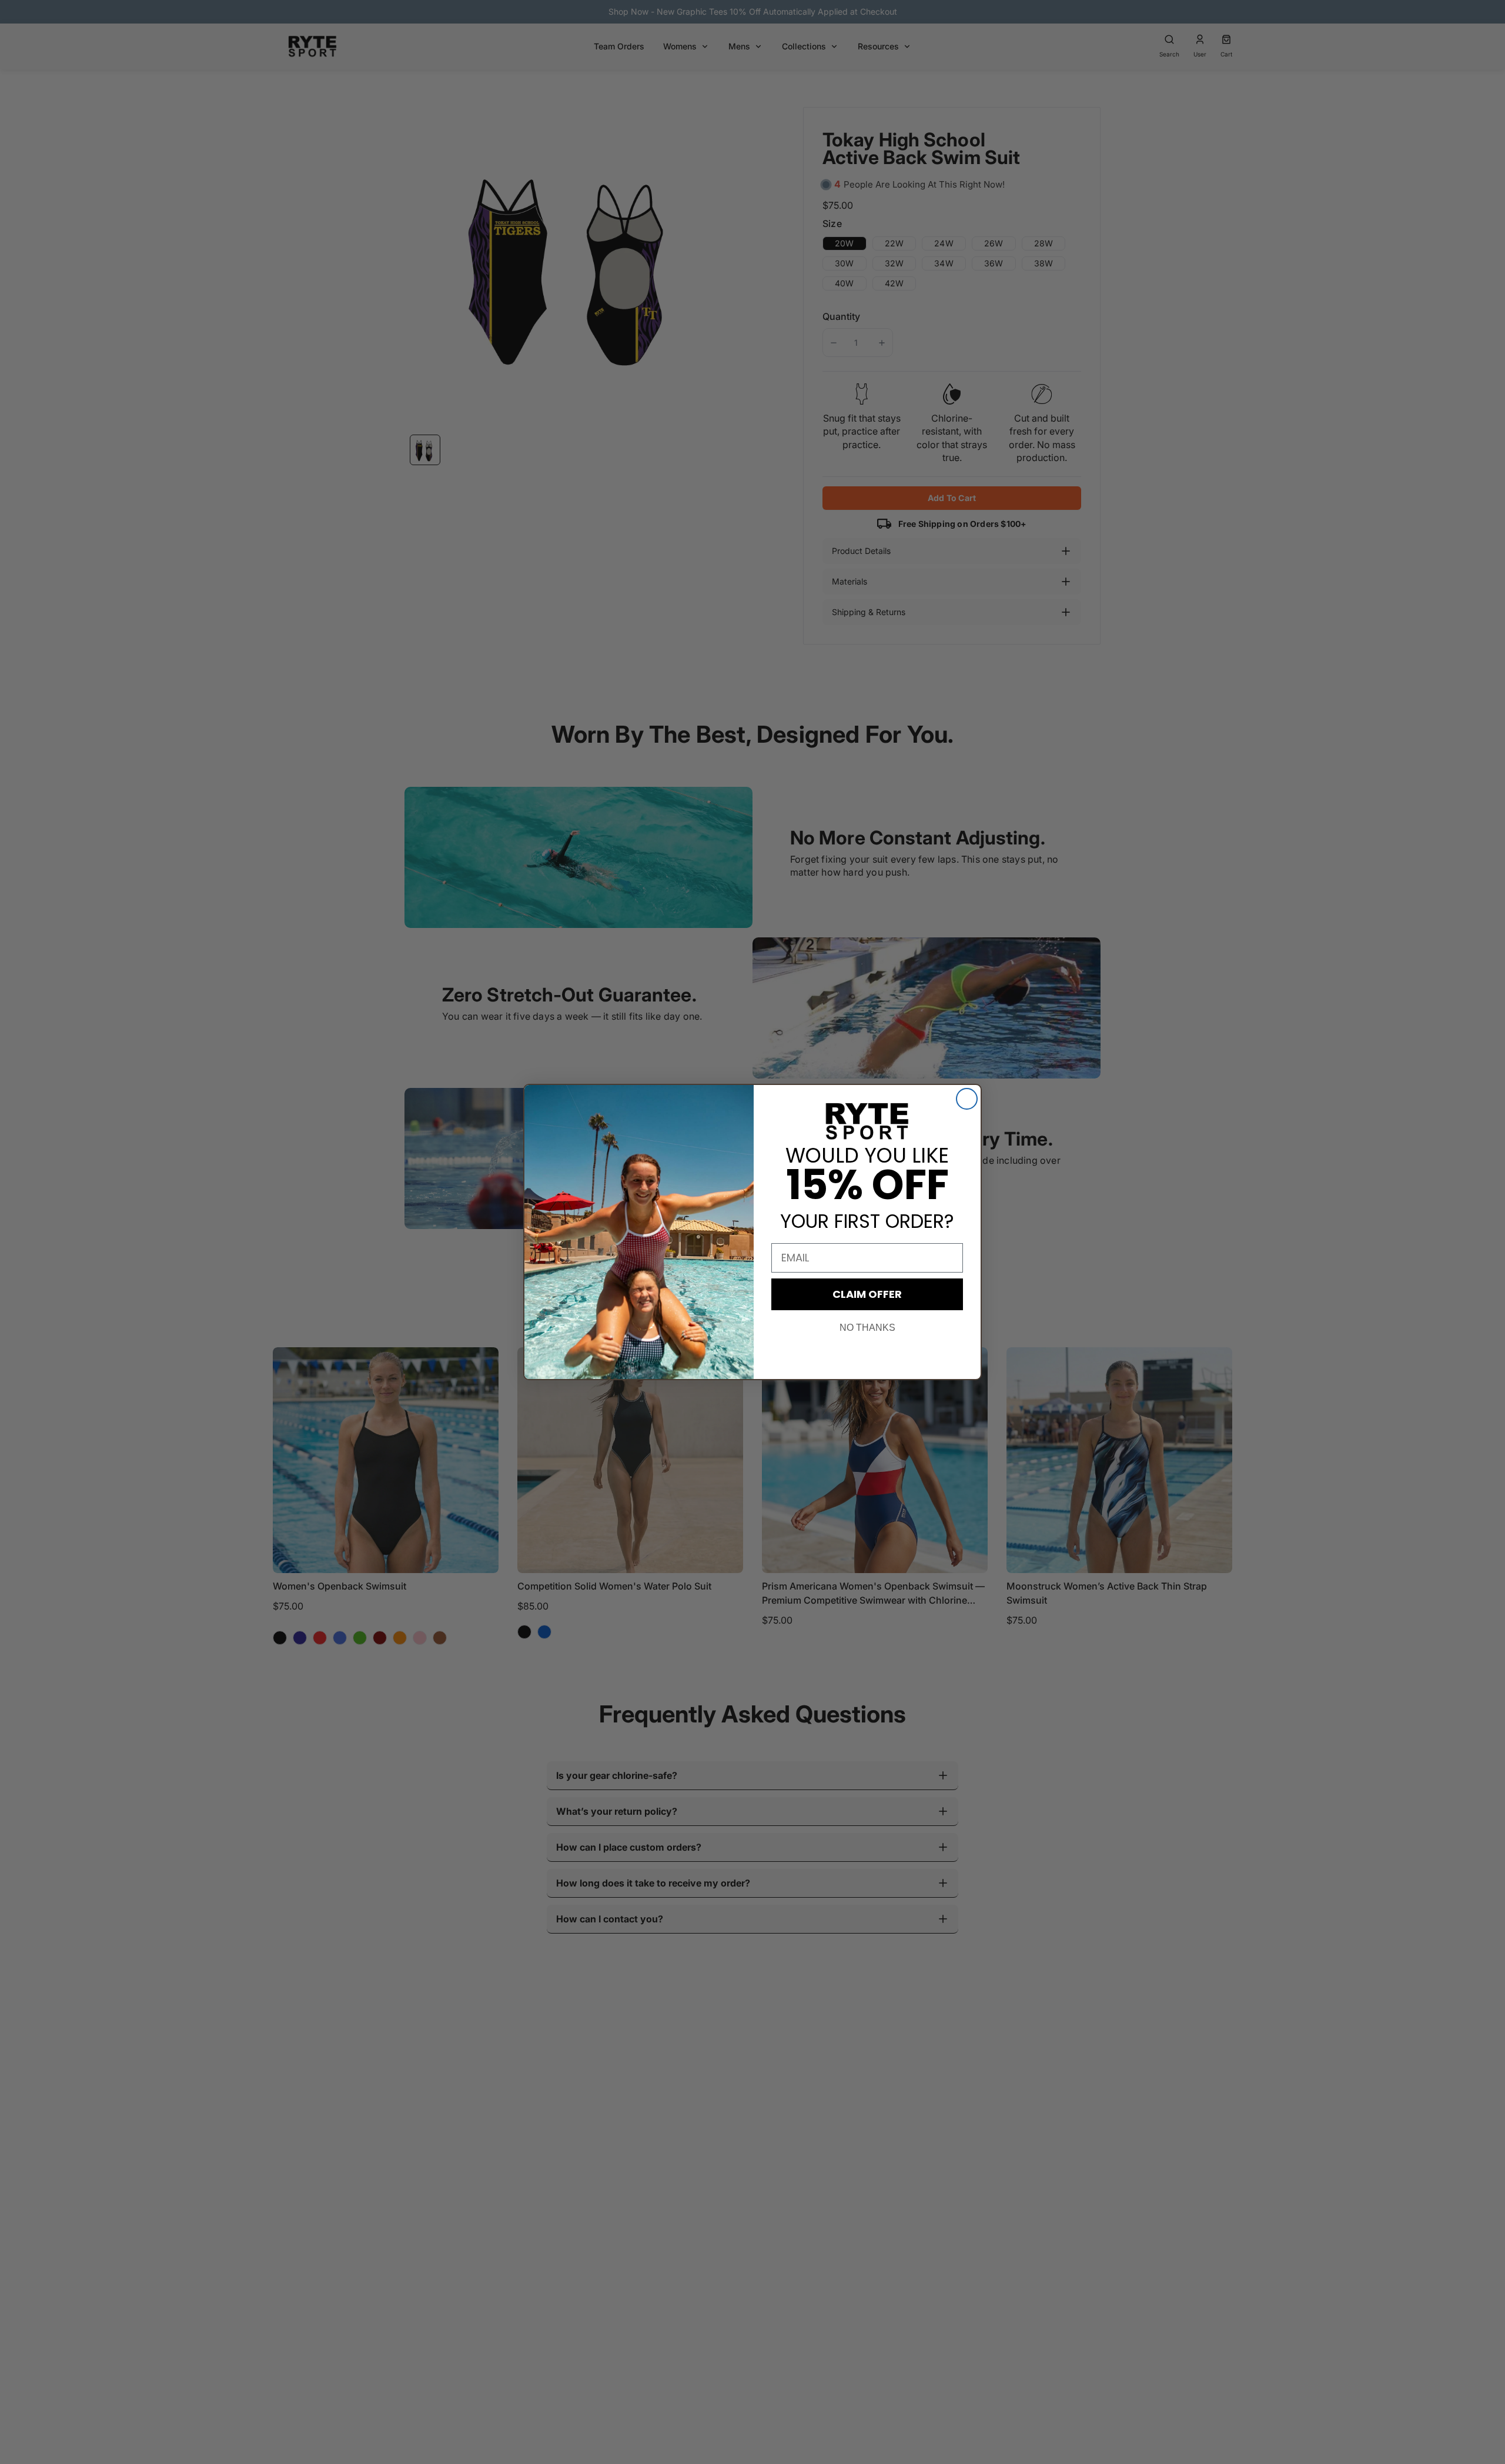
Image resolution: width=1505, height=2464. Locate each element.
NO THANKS (867, 1328)
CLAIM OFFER (867, 1294)
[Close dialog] (967, 1099)
